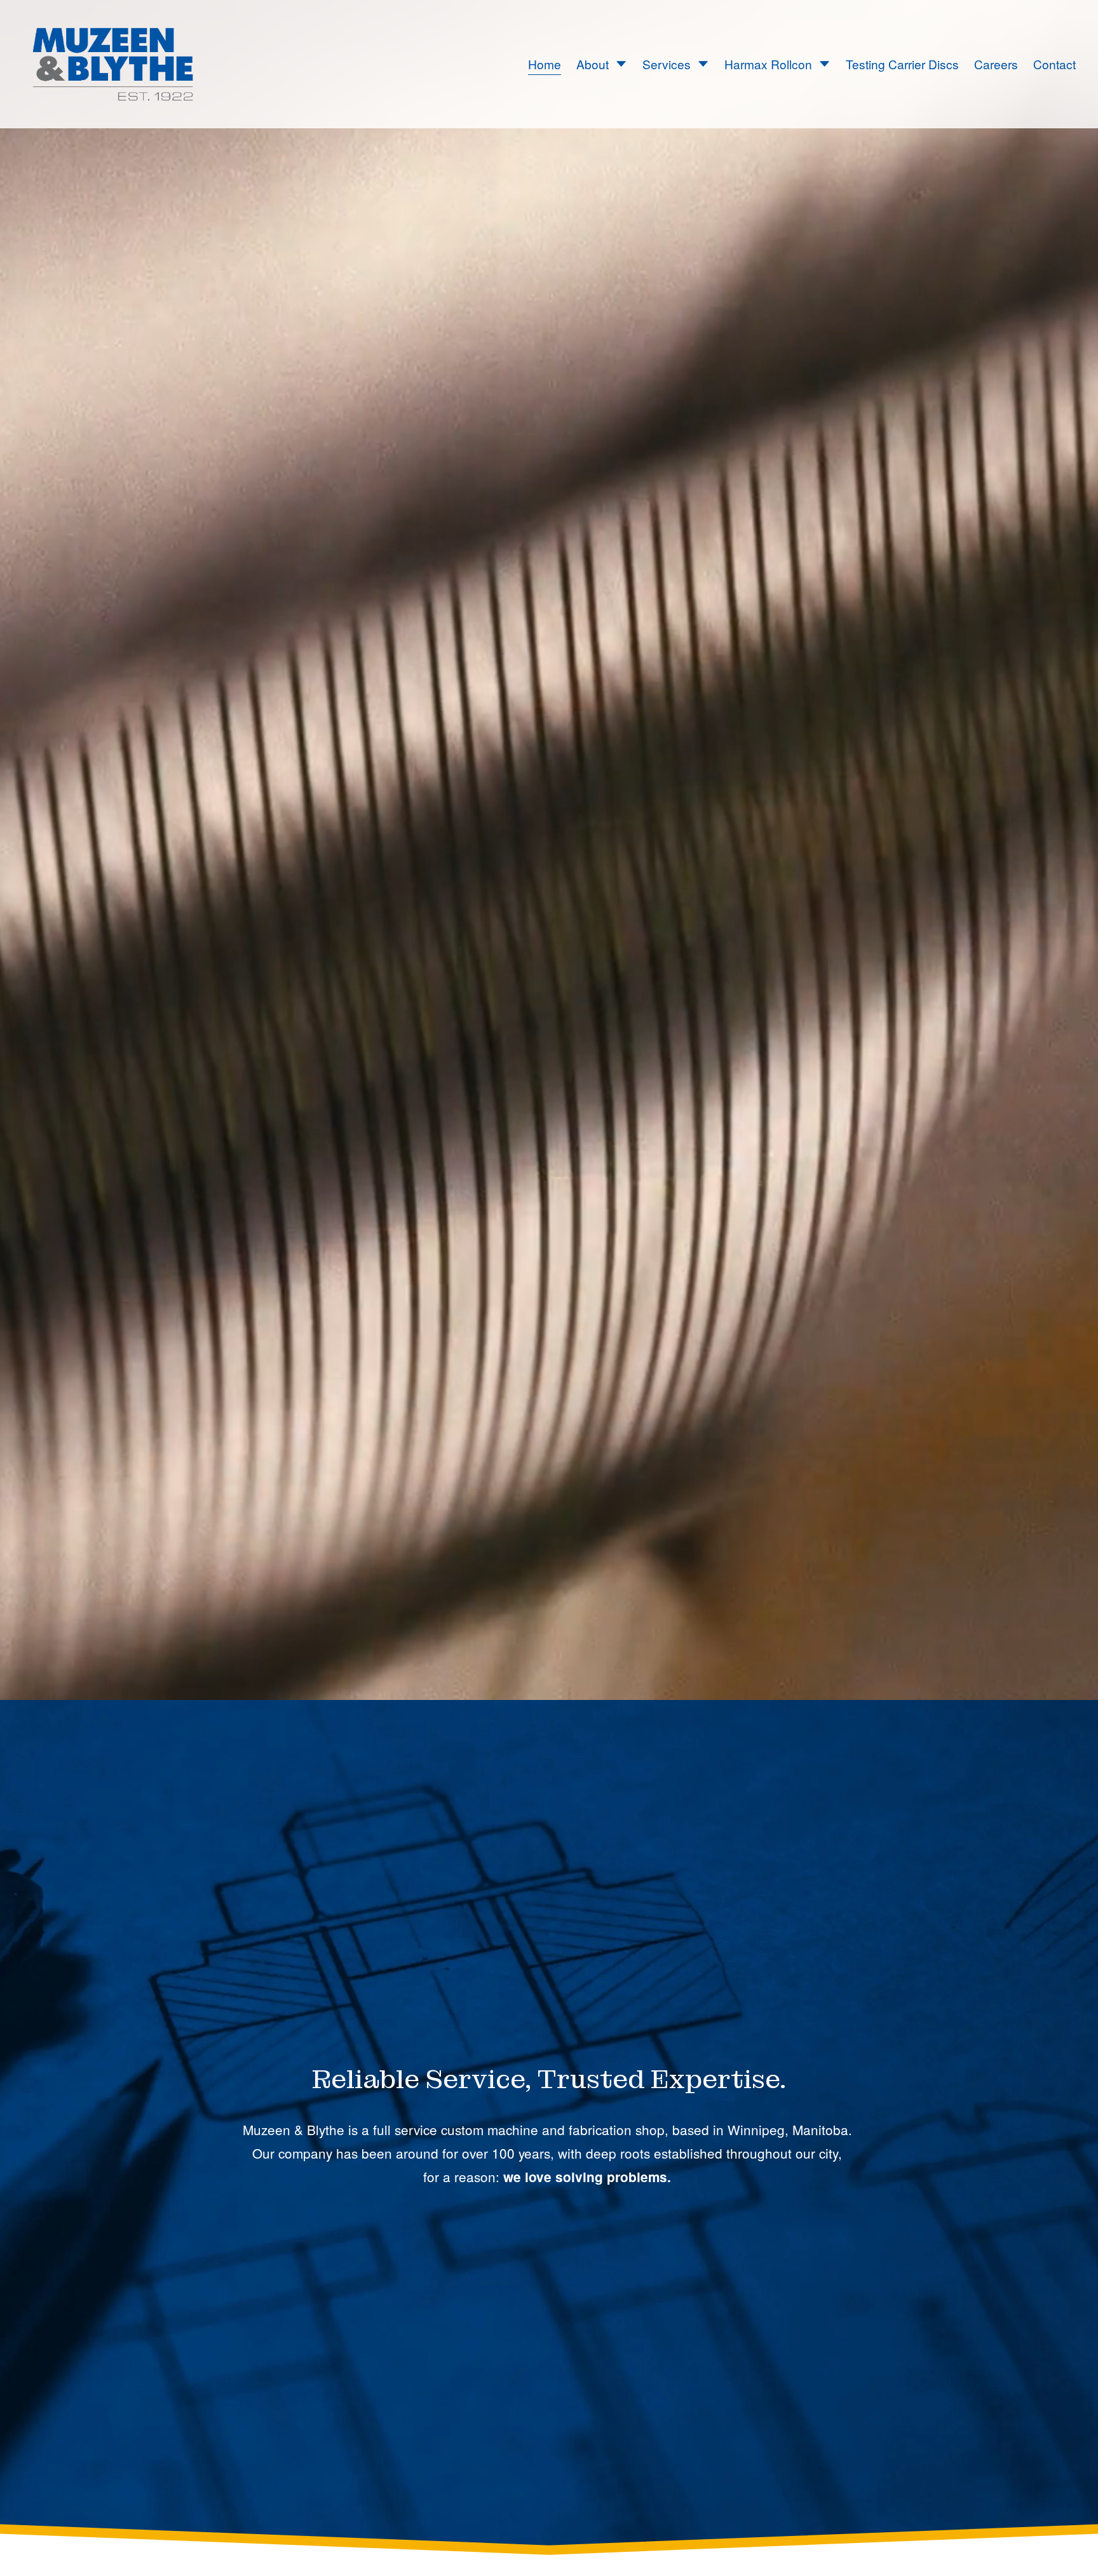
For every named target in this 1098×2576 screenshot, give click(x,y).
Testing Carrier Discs (902, 64)
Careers (996, 64)
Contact (1054, 64)
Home (545, 64)
